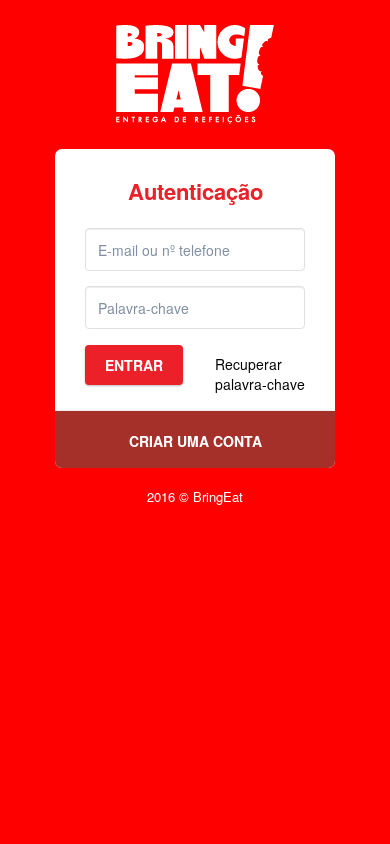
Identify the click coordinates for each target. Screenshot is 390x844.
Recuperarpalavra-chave (260, 374)
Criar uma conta (195, 441)
